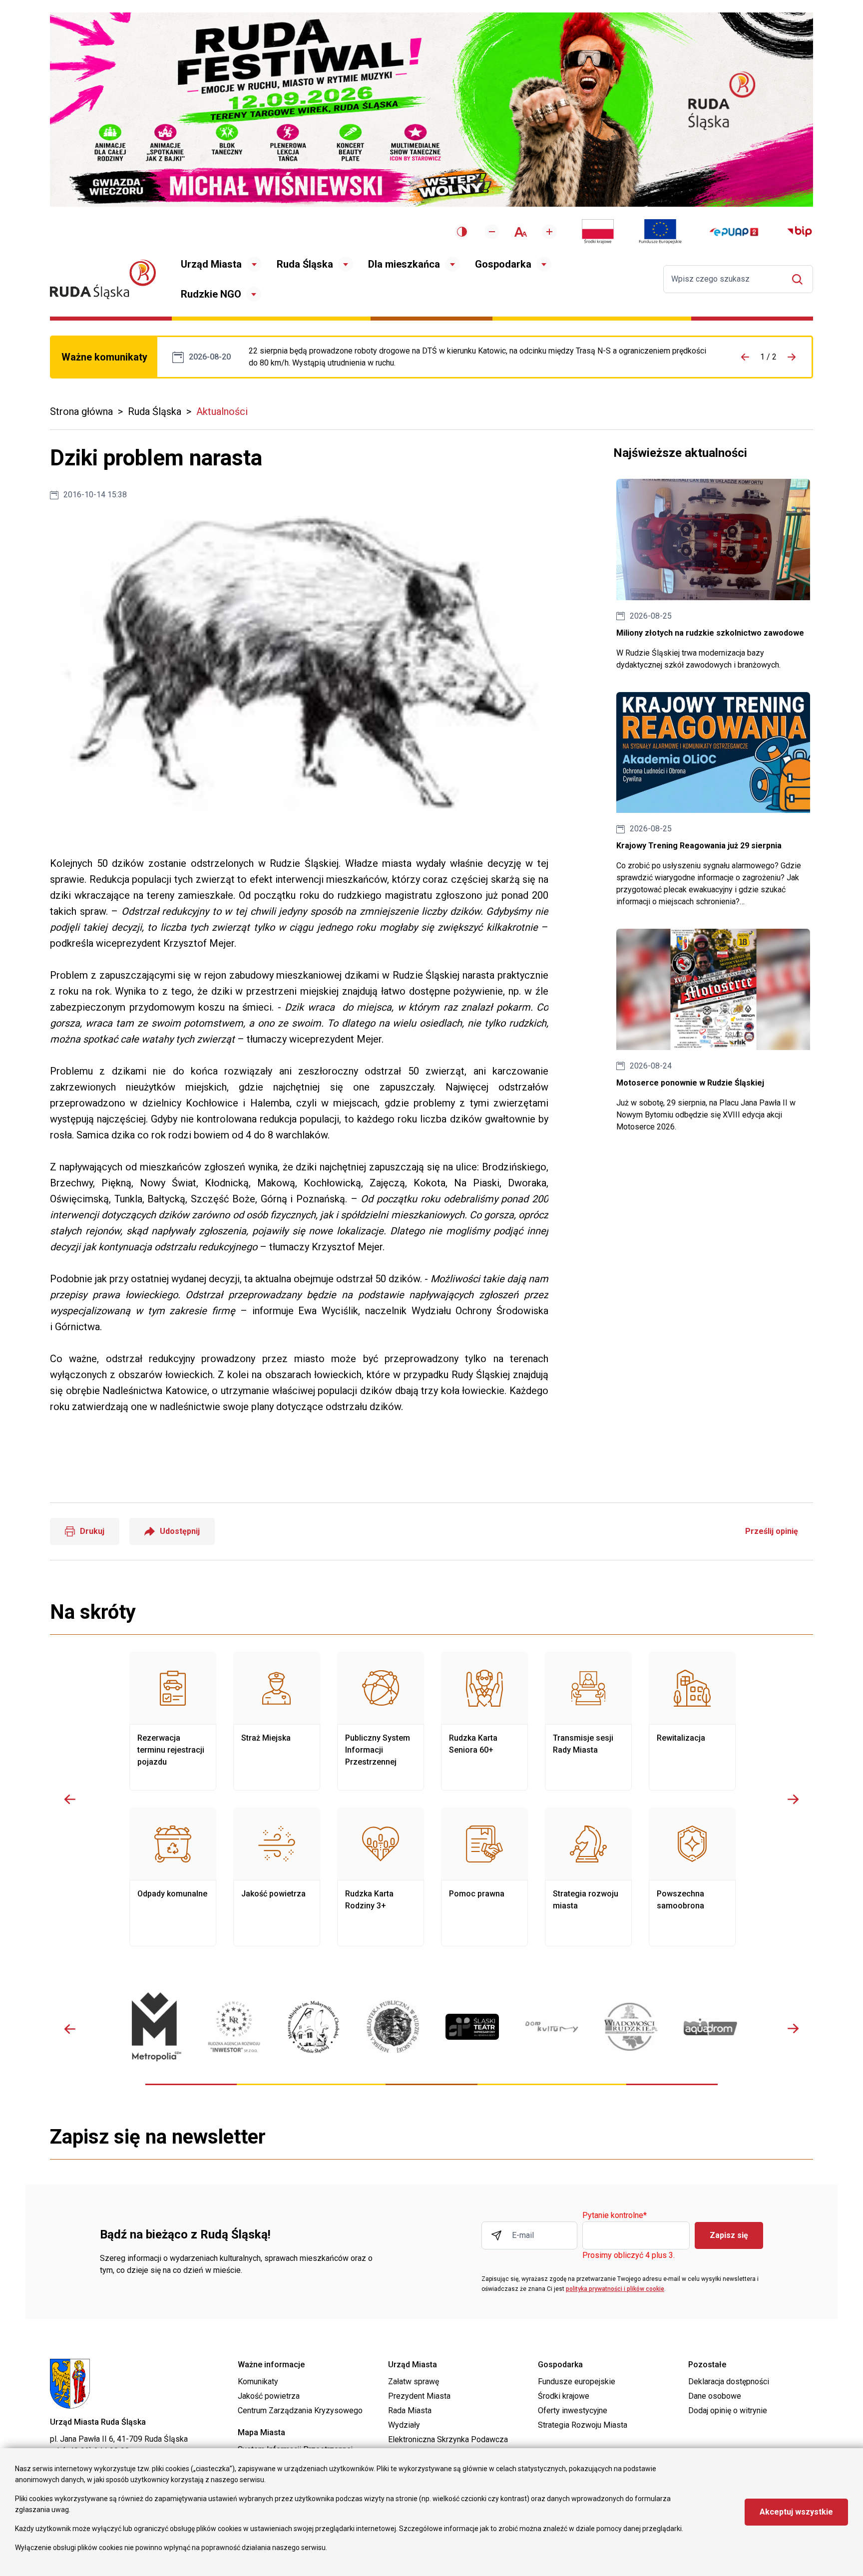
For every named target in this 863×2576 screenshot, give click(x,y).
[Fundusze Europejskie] (660, 232)
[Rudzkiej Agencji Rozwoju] (234, 2026)
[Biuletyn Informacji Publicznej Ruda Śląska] (800, 232)
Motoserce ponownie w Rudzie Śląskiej (713, 1031)
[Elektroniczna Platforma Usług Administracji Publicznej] (734, 232)
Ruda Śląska (305, 264)
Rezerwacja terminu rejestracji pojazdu (173, 1721)
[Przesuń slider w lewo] (70, 1799)
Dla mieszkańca (404, 264)
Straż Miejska (277, 1721)
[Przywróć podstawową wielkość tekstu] (521, 232)
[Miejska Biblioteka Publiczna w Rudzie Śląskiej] (393, 2027)
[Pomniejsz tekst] (492, 232)
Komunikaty (258, 2382)
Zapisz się (729, 2235)
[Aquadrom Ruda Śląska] (710, 2027)
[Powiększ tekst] (549, 232)
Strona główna (81, 411)
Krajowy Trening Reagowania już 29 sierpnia (713, 800)
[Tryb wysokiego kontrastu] (462, 232)
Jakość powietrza (277, 1877)
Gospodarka (503, 264)
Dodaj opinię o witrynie (728, 2410)
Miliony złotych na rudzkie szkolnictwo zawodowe (713, 575)
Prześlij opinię (772, 1531)
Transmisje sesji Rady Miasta (588, 1721)
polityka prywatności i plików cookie (615, 2289)
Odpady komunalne (173, 1877)
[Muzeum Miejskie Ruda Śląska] (313, 2027)
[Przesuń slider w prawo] (793, 1799)
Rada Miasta (410, 2410)
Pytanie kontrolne (615, 2216)
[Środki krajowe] (598, 232)
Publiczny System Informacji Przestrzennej (381, 1721)
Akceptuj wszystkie (796, 2512)
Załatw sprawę (414, 2382)
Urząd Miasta (211, 264)
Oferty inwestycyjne (573, 2410)
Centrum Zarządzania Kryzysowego (300, 2410)
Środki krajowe (564, 2396)
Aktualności (222, 411)
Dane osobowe (715, 2396)
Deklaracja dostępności (729, 2382)
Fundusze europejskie (577, 2382)
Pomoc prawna (484, 1877)
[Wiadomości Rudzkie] (631, 2027)
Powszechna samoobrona (692, 1877)
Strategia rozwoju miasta (588, 1877)
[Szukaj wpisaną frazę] (800, 279)
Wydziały (404, 2425)
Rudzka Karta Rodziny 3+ (381, 1877)
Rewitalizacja (692, 1721)
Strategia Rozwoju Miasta (583, 2425)
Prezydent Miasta (419, 2396)
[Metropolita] (155, 2026)
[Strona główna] (103, 279)
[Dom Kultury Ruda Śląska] (552, 2027)
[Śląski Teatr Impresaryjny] (472, 2027)
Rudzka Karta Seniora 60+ (484, 1721)
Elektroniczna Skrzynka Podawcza (448, 2439)
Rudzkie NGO (211, 294)
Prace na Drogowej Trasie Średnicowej (479, 357)
